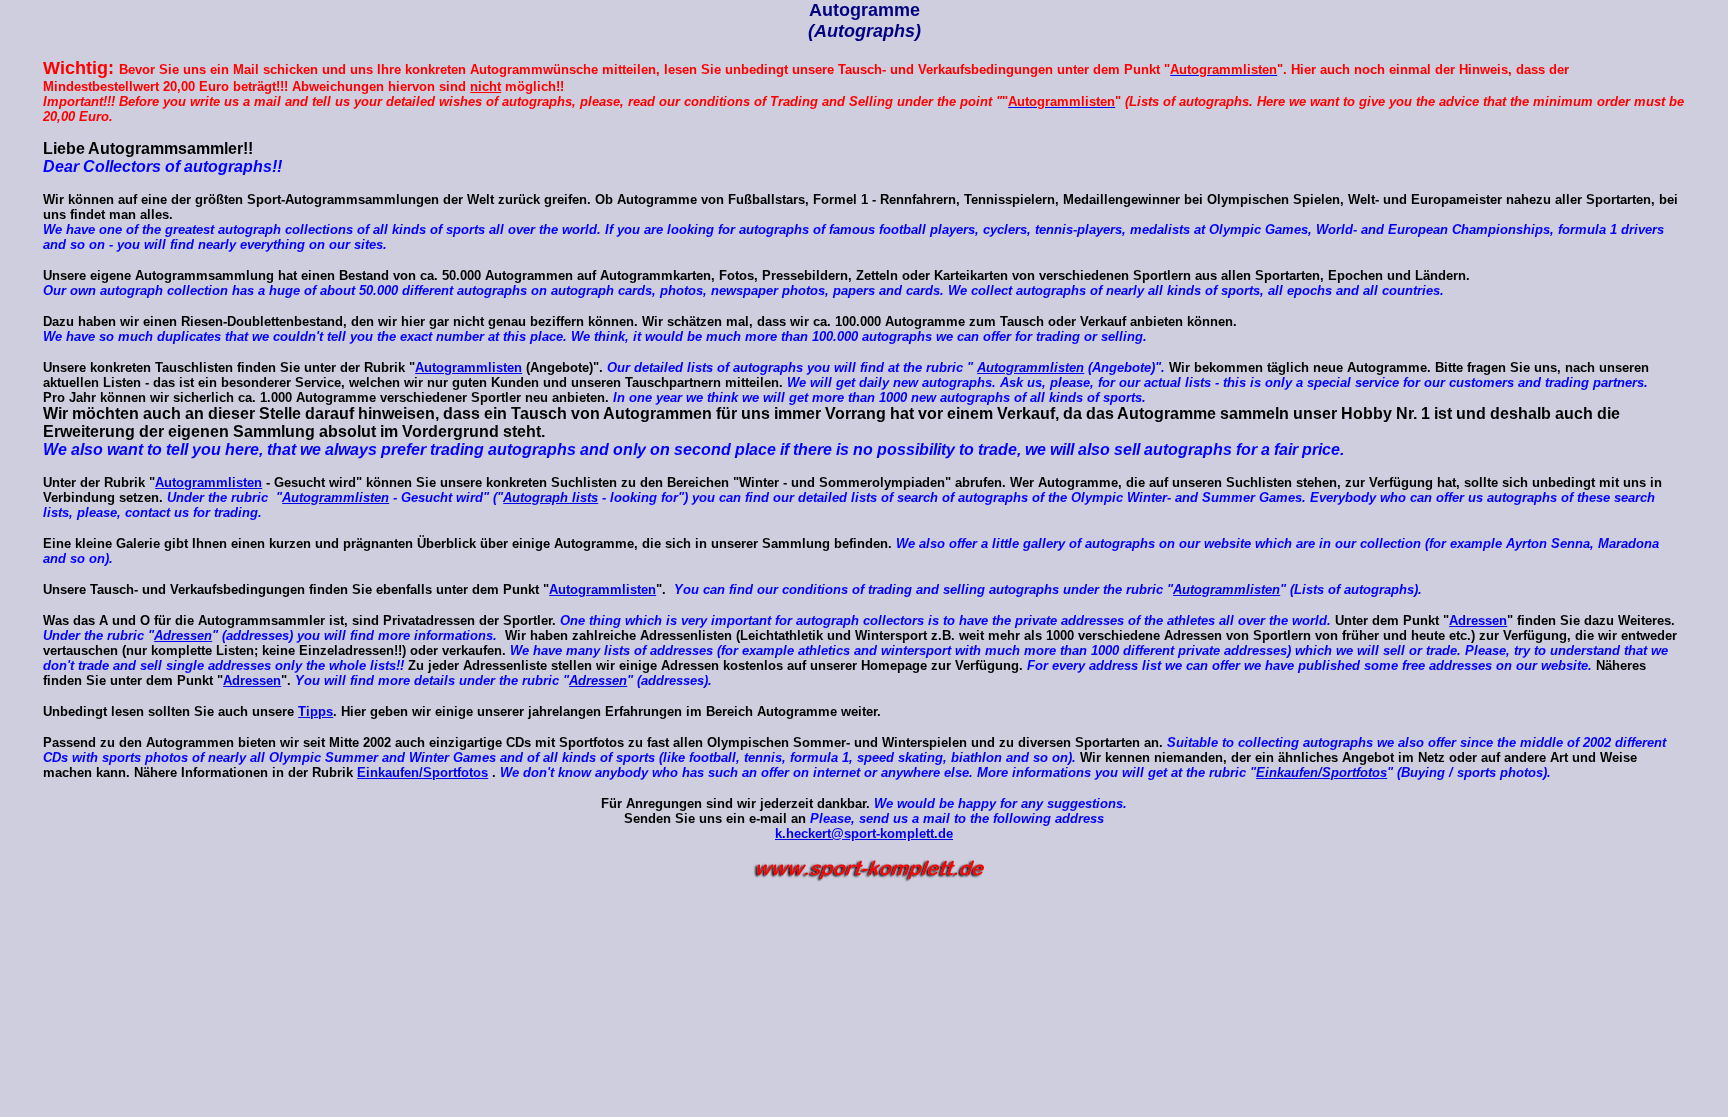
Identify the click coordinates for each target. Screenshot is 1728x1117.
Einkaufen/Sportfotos (422, 772)
